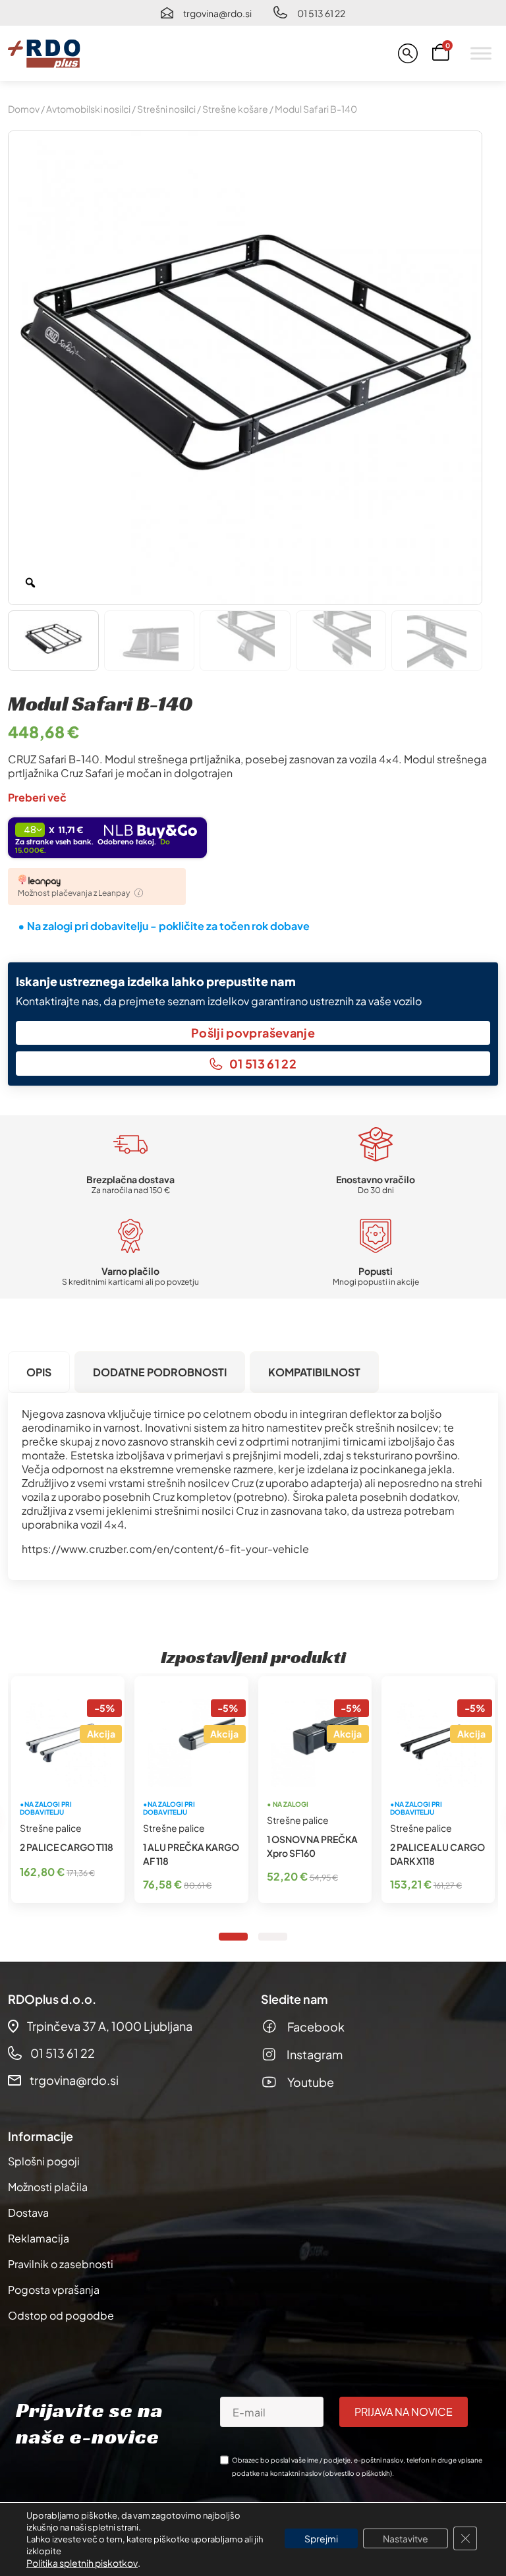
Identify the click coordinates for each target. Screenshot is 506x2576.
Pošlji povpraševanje (253, 1033)
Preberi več (37, 797)
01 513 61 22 (321, 13)
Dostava (28, 2212)
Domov (24, 109)
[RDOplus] (44, 53)
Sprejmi (321, 2538)
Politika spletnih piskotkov (82, 2563)
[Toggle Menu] (481, 53)
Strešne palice (51, 1828)
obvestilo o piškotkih (357, 2473)
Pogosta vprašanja (54, 2290)
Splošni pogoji (44, 2161)
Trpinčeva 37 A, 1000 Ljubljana (110, 2026)
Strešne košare (235, 109)
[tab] (39, 1372)
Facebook (316, 2027)
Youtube (311, 2082)
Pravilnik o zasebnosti (61, 2264)
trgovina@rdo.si (217, 13)
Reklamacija (39, 2238)
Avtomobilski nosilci (88, 109)
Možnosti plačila (48, 2187)
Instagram (315, 2054)
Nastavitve (406, 2538)
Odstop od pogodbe (61, 2315)
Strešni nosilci (166, 109)
